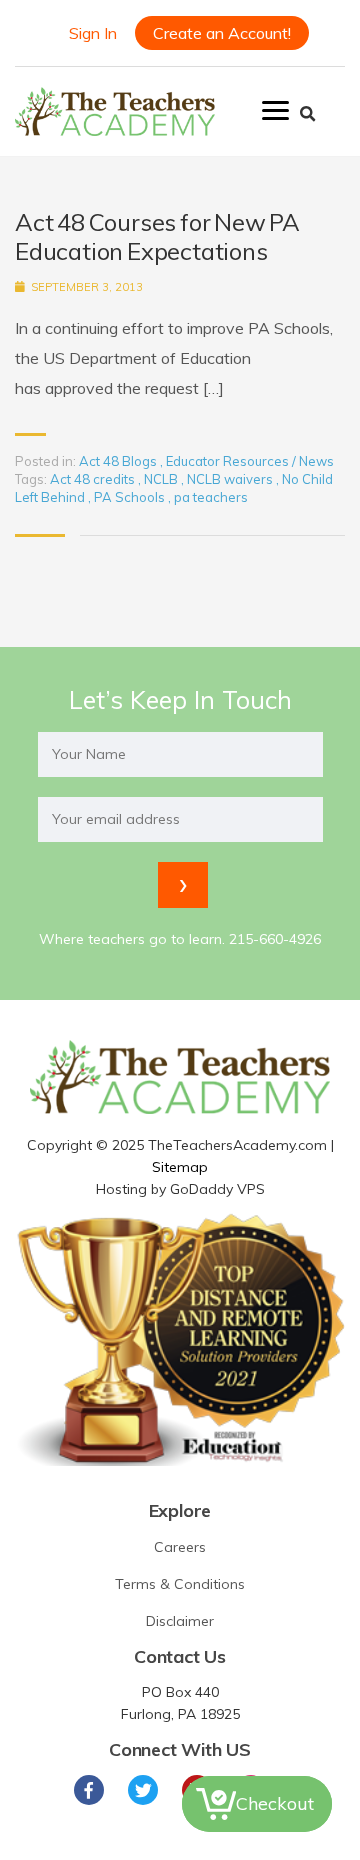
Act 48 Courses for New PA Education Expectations (157, 237)
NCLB (162, 479)
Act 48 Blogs (118, 461)
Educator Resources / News (250, 461)
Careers (180, 1547)
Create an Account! (222, 33)
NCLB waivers (231, 479)
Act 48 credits (94, 479)
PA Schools (131, 497)
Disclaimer (180, 1621)
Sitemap (180, 1167)
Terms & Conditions (180, 1584)
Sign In (93, 33)
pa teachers (211, 497)
